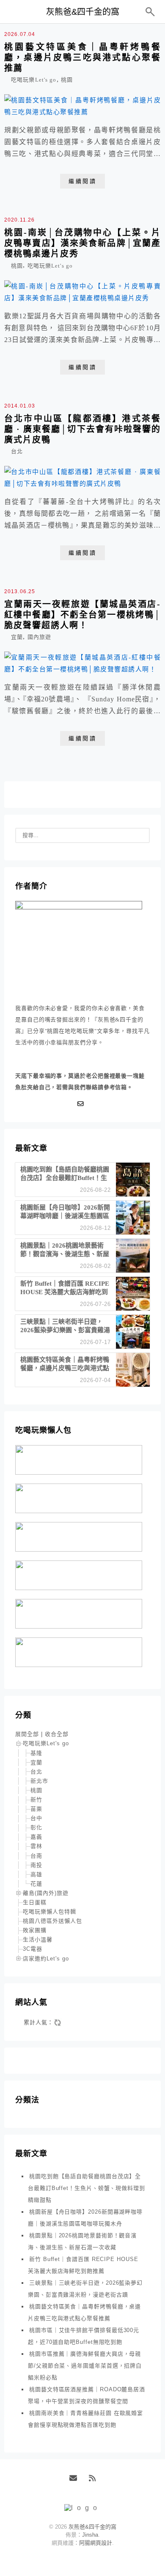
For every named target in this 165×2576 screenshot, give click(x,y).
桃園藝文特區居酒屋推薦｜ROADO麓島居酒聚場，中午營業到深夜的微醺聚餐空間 (87, 2395)
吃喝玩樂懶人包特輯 (49, 1912)
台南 (36, 1856)
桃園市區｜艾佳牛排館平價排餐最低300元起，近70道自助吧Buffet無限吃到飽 (84, 2336)
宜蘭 (17, 637)
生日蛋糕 (35, 1902)
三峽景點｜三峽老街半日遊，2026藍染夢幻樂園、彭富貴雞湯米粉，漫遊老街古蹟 (85, 2289)
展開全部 (27, 1734)
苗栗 (36, 1809)
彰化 (36, 1827)
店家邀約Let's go (46, 1959)
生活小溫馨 (38, 1940)
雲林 (36, 1846)
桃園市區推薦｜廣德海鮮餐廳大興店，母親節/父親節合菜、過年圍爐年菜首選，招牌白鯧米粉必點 (85, 2366)
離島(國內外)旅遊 (46, 1893)
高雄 (36, 1874)
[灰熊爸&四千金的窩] (83, 2508)
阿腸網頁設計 (96, 2543)
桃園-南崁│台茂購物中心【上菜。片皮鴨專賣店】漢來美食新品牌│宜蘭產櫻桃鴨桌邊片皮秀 (82, 243)
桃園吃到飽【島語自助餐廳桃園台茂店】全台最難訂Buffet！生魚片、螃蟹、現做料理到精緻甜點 (87, 2188)
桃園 (67, 80)
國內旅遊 (39, 637)
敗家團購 (35, 1930)
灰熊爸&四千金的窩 (83, 12)
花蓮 (36, 1884)
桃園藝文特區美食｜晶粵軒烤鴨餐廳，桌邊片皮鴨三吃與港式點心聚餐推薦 (82, 57)
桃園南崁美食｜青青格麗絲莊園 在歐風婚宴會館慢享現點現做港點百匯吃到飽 (85, 2419)
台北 (17, 451)
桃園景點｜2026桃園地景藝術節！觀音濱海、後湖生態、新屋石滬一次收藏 (82, 2241)
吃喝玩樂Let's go (34, 80)
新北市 (39, 1781)
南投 (36, 1865)
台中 (36, 1818)
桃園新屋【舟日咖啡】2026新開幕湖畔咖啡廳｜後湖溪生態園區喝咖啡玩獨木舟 (85, 2218)
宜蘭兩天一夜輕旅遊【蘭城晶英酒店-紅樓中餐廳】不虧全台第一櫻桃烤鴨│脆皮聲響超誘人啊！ (82, 615)
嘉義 (36, 1837)
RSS (95, 2481)
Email (76, 2481)
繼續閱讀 (82, 181)
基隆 (36, 1753)
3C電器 (33, 1949)
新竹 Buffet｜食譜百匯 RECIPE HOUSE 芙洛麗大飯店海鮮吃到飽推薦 (83, 2265)
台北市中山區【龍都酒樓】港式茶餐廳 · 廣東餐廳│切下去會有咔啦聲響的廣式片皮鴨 (82, 429)
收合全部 (57, 1734)
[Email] (82, 1104)
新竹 (36, 1800)
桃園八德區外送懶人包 (52, 1921)
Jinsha (90, 2535)
